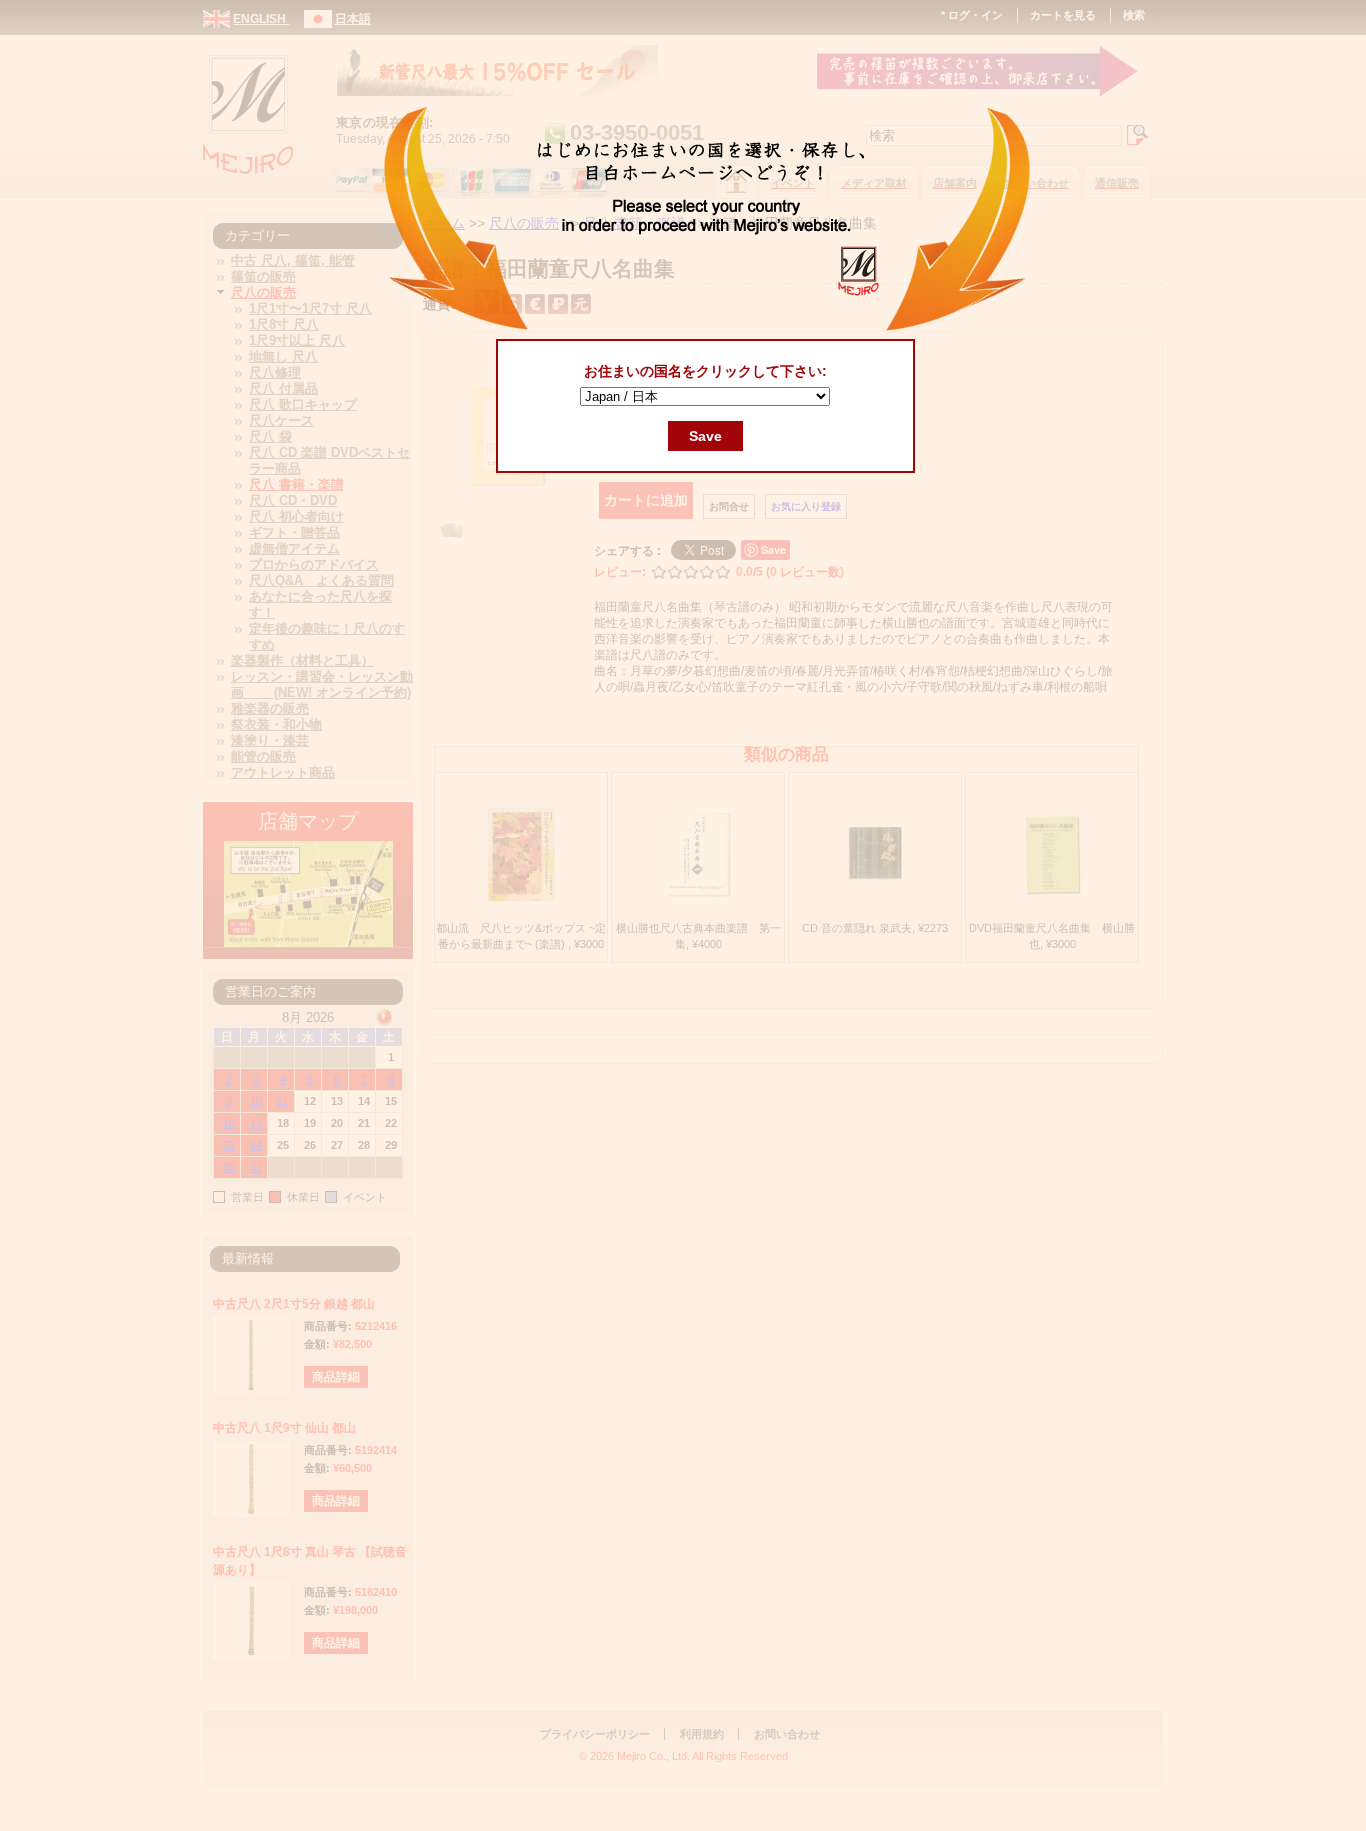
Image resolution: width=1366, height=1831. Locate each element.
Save (705, 436)
